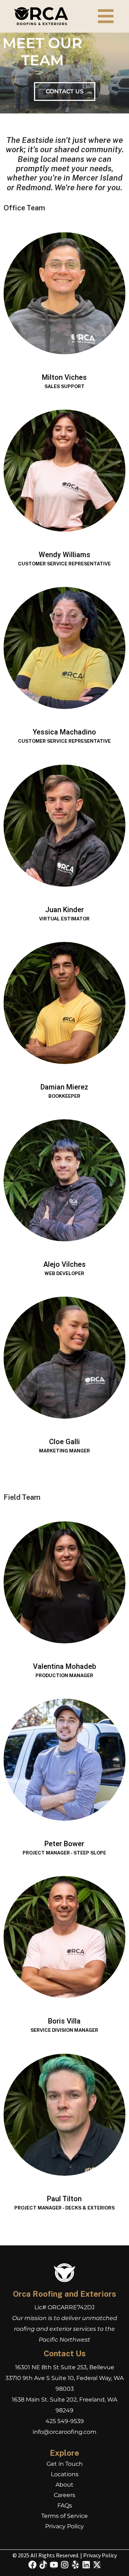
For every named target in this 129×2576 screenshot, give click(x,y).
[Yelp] (75, 2565)
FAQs (65, 2505)
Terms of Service (64, 2516)
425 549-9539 (65, 2421)
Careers (64, 2495)
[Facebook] (32, 2565)
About (64, 2485)
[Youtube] (54, 2565)
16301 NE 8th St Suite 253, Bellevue (65, 2367)
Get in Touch (65, 2464)
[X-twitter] (97, 2565)
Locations (65, 2474)
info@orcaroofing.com (64, 2432)
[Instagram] (65, 2565)
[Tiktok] (43, 2565)
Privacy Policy (64, 2526)
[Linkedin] (86, 2565)
